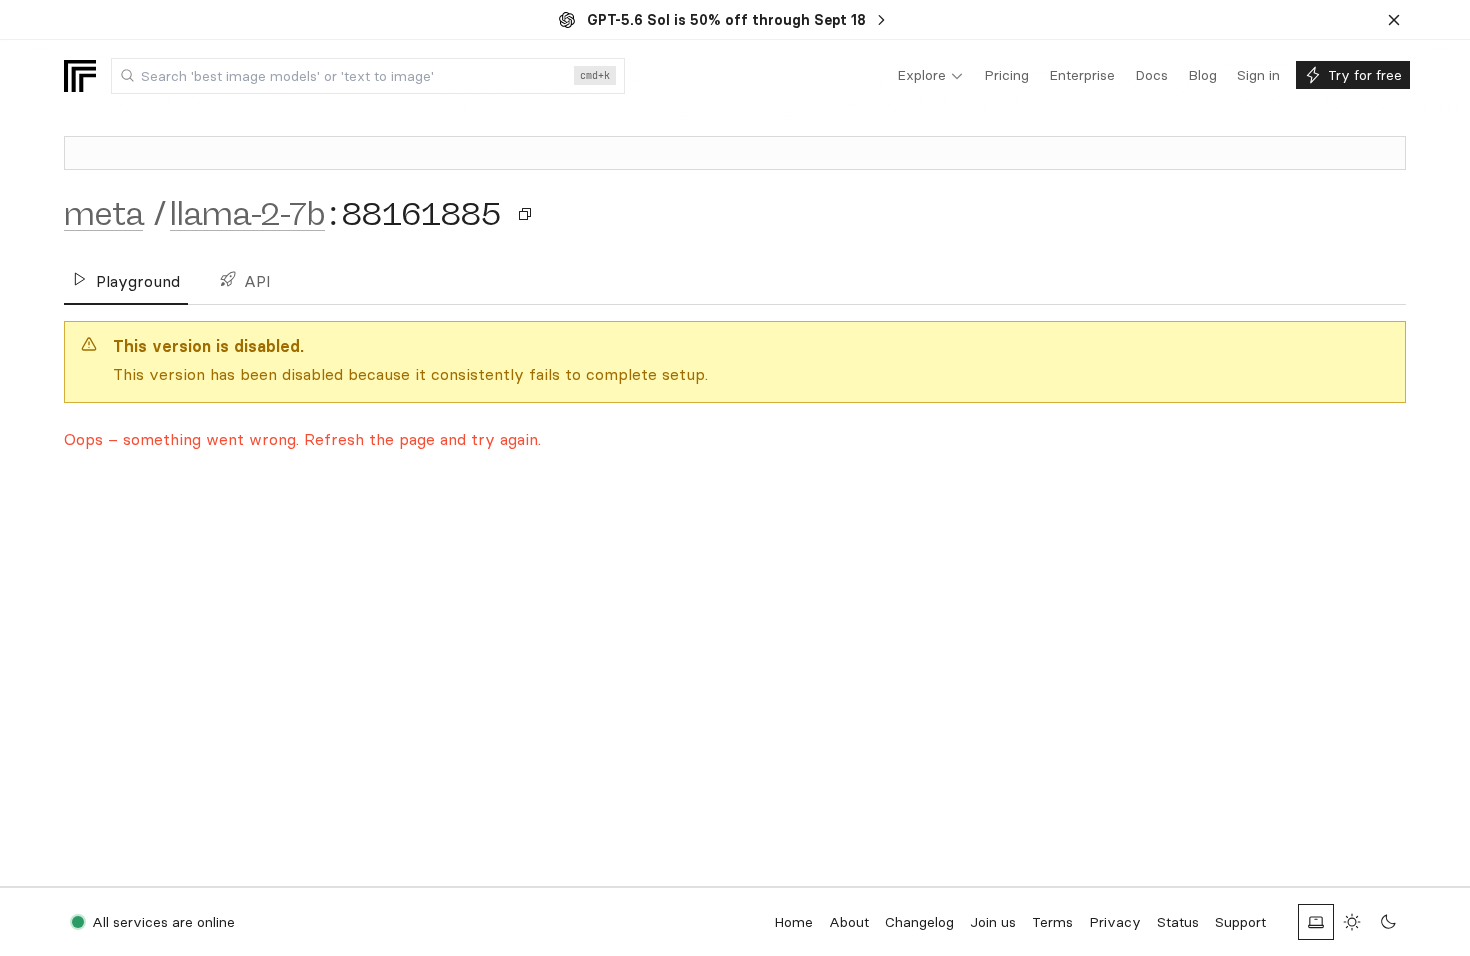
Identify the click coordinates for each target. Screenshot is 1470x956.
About (849, 922)
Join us (993, 922)
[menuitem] (930, 76)
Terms (1052, 922)
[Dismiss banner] (1394, 20)
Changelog (919, 922)
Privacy (1115, 922)
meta (103, 214)
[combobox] (368, 76)
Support (1240, 922)
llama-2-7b (247, 214)
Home (793, 922)
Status (1178, 922)
